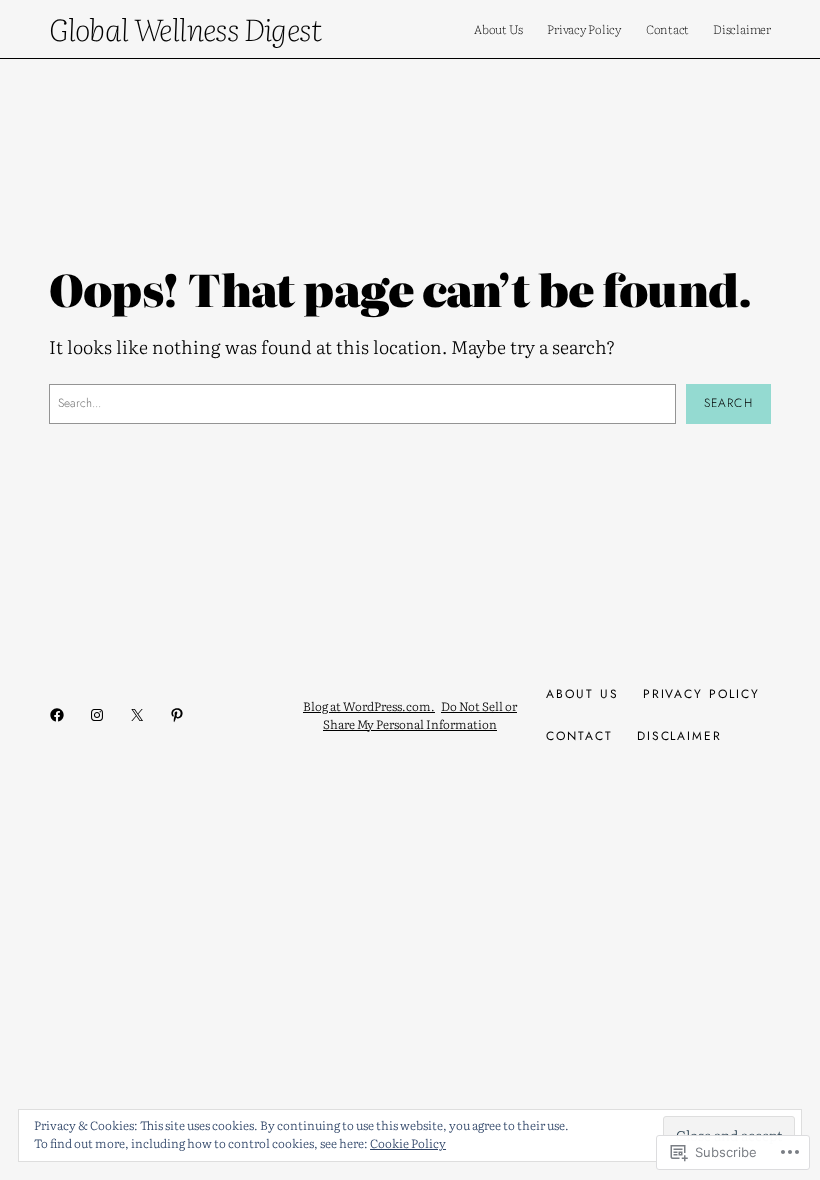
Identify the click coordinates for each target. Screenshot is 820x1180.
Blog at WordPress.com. (369, 706)
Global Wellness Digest (185, 28)
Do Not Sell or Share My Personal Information (420, 715)
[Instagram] (97, 715)
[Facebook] (57, 715)
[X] (137, 715)
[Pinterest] (177, 715)
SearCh (728, 403)
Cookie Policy (408, 1143)
